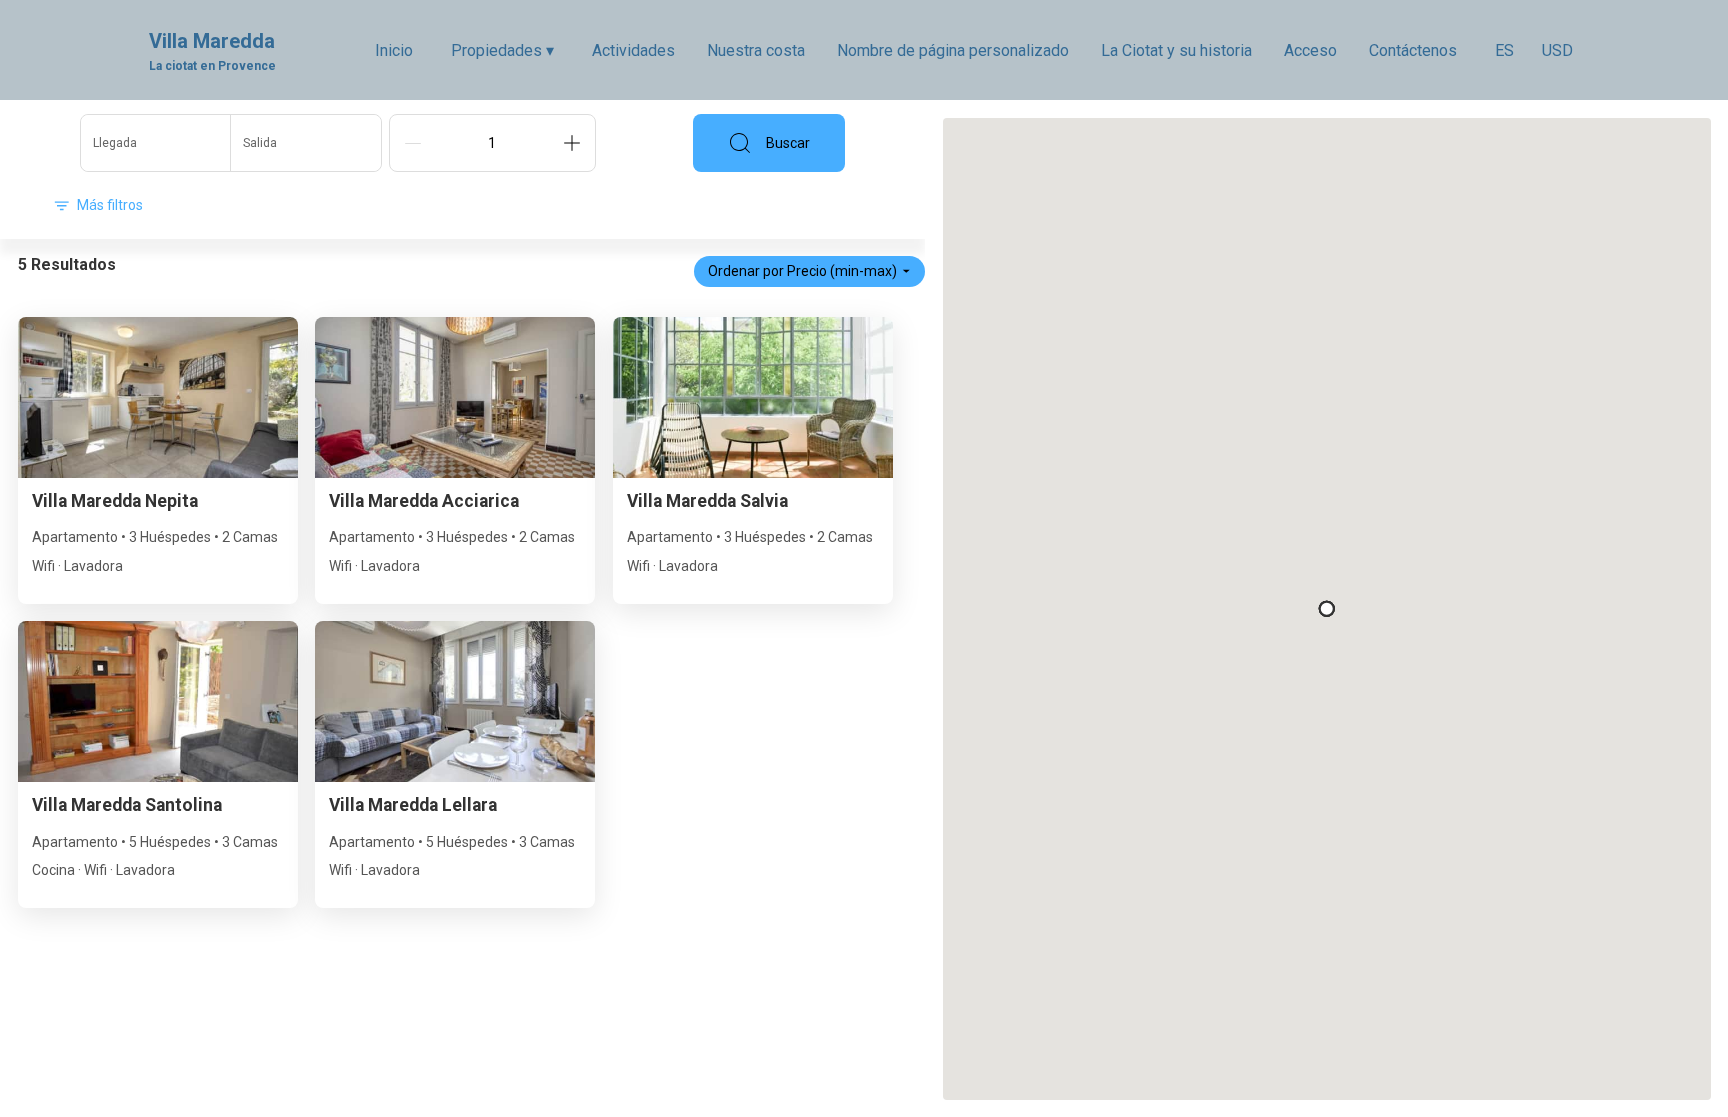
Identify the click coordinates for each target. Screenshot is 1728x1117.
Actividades (633, 50)
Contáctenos (1413, 50)
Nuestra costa (756, 50)
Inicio (394, 50)
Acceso (1310, 50)
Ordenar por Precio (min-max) (802, 271)
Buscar (788, 143)
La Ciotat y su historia (1176, 50)
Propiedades (502, 50)
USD (1557, 50)
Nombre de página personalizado (953, 50)
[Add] (572, 143)
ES (1504, 50)
